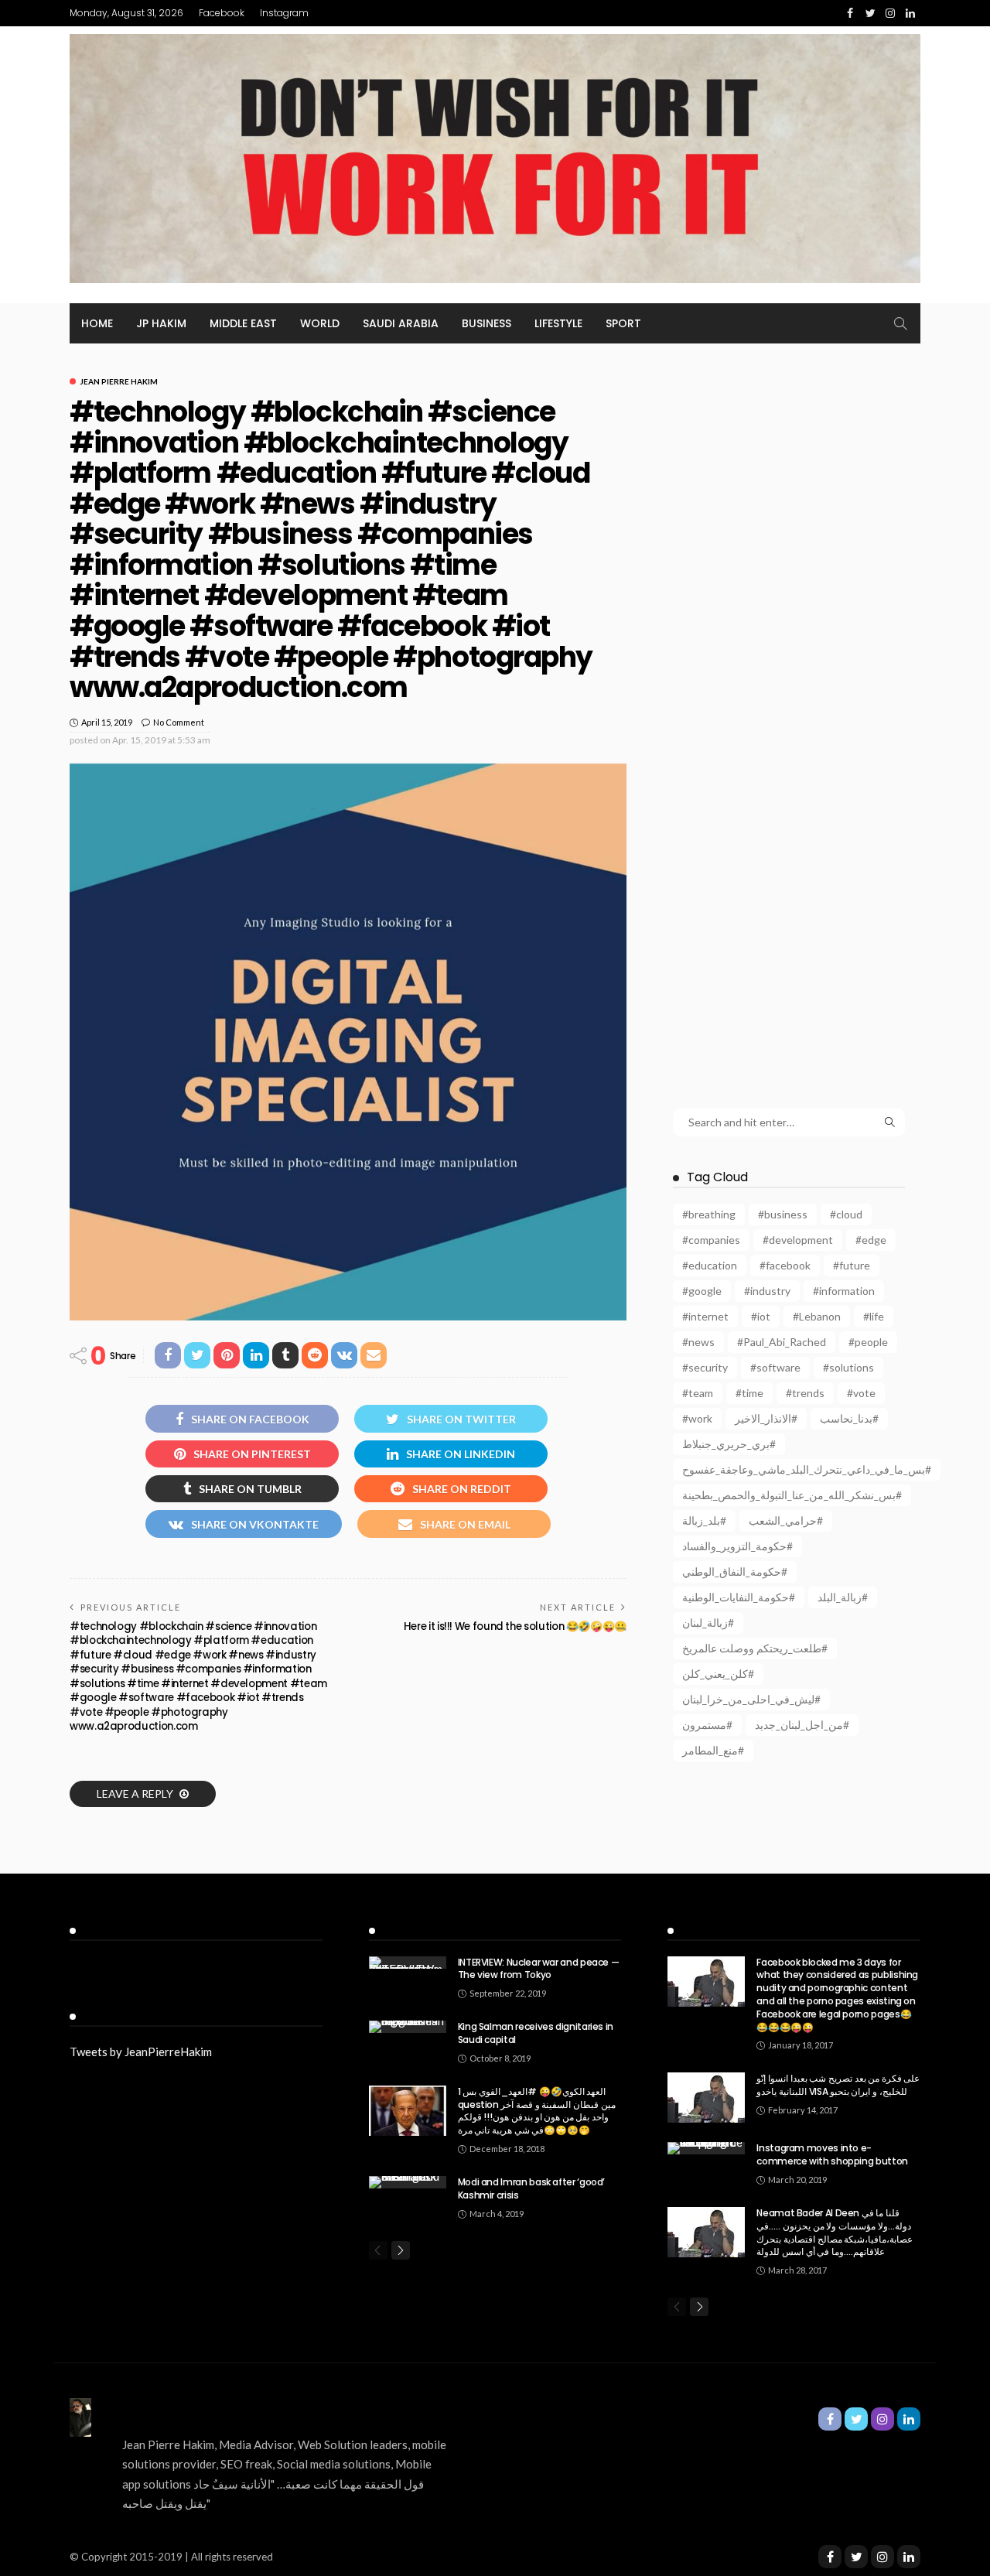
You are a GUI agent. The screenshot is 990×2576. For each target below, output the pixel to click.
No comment (179, 722)
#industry (767, 1291)
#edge (871, 1240)
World (320, 323)
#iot (761, 1316)
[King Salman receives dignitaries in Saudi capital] (408, 2027)
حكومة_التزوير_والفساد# (737, 1546)
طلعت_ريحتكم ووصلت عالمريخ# (755, 1648)
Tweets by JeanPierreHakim (141, 2052)
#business (783, 1214)
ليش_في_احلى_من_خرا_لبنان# (751, 1699)
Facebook (222, 13)
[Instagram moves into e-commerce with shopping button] (706, 2148)
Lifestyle (558, 323)
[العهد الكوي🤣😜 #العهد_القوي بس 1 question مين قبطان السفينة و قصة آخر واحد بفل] (408, 2111)
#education (710, 1265)
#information (844, 1291)
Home (97, 323)
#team (698, 1393)
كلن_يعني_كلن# (718, 1674)
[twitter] (856, 2557)
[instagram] (882, 2557)
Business (486, 323)
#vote (861, 1393)
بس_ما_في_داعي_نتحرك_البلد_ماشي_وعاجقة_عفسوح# (807, 1469)
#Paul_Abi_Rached (782, 1342)
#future (852, 1265)
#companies (711, 1240)
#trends (805, 1393)
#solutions (848, 1367)
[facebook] (830, 2557)
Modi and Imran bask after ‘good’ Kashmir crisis (531, 2188)
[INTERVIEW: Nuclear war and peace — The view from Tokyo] (408, 1963)
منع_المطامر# (713, 1750)
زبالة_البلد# (843, 1597)
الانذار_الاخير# (766, 1418)
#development (798, 1240)
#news (698, 1342)
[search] (900, 323)
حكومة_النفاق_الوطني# (735, 1572)
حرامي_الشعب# (786, 1520)
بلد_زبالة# (704, 1520)
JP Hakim (161, 323)
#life (874, 1316)
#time (749, 1393)
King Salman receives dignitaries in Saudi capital (536, 2033)
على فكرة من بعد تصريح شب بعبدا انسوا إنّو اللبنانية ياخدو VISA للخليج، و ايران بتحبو (838, 2085)
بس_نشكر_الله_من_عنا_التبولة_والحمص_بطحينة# (792, 1495)
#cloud (846, 1214)
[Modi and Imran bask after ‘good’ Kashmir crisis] (408, 2182)
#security (705, 1367)
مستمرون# (707, 1725)
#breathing (709, 1214)
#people (868, 1342)
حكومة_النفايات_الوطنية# (739, 1597)
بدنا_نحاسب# (849, 1418)
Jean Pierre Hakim (119, 381)
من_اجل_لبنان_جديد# (802, 1725)
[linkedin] (909, 2557)
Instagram (284, 13)
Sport (623, 323)
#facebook (785, 1265)
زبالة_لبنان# (708, 1623)
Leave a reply (136, 1794)
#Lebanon (817, 1316)
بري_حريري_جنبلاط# (729, 1444)
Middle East (243, 323)
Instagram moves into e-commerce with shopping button (832, 2154)
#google (702, 1291)
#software (775, 1367)
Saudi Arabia (401, 323)
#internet (705, 1316)
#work (697, 1418)
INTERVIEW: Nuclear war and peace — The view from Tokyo (539, 1969)
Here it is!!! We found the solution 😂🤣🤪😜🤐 (515, 1626)
